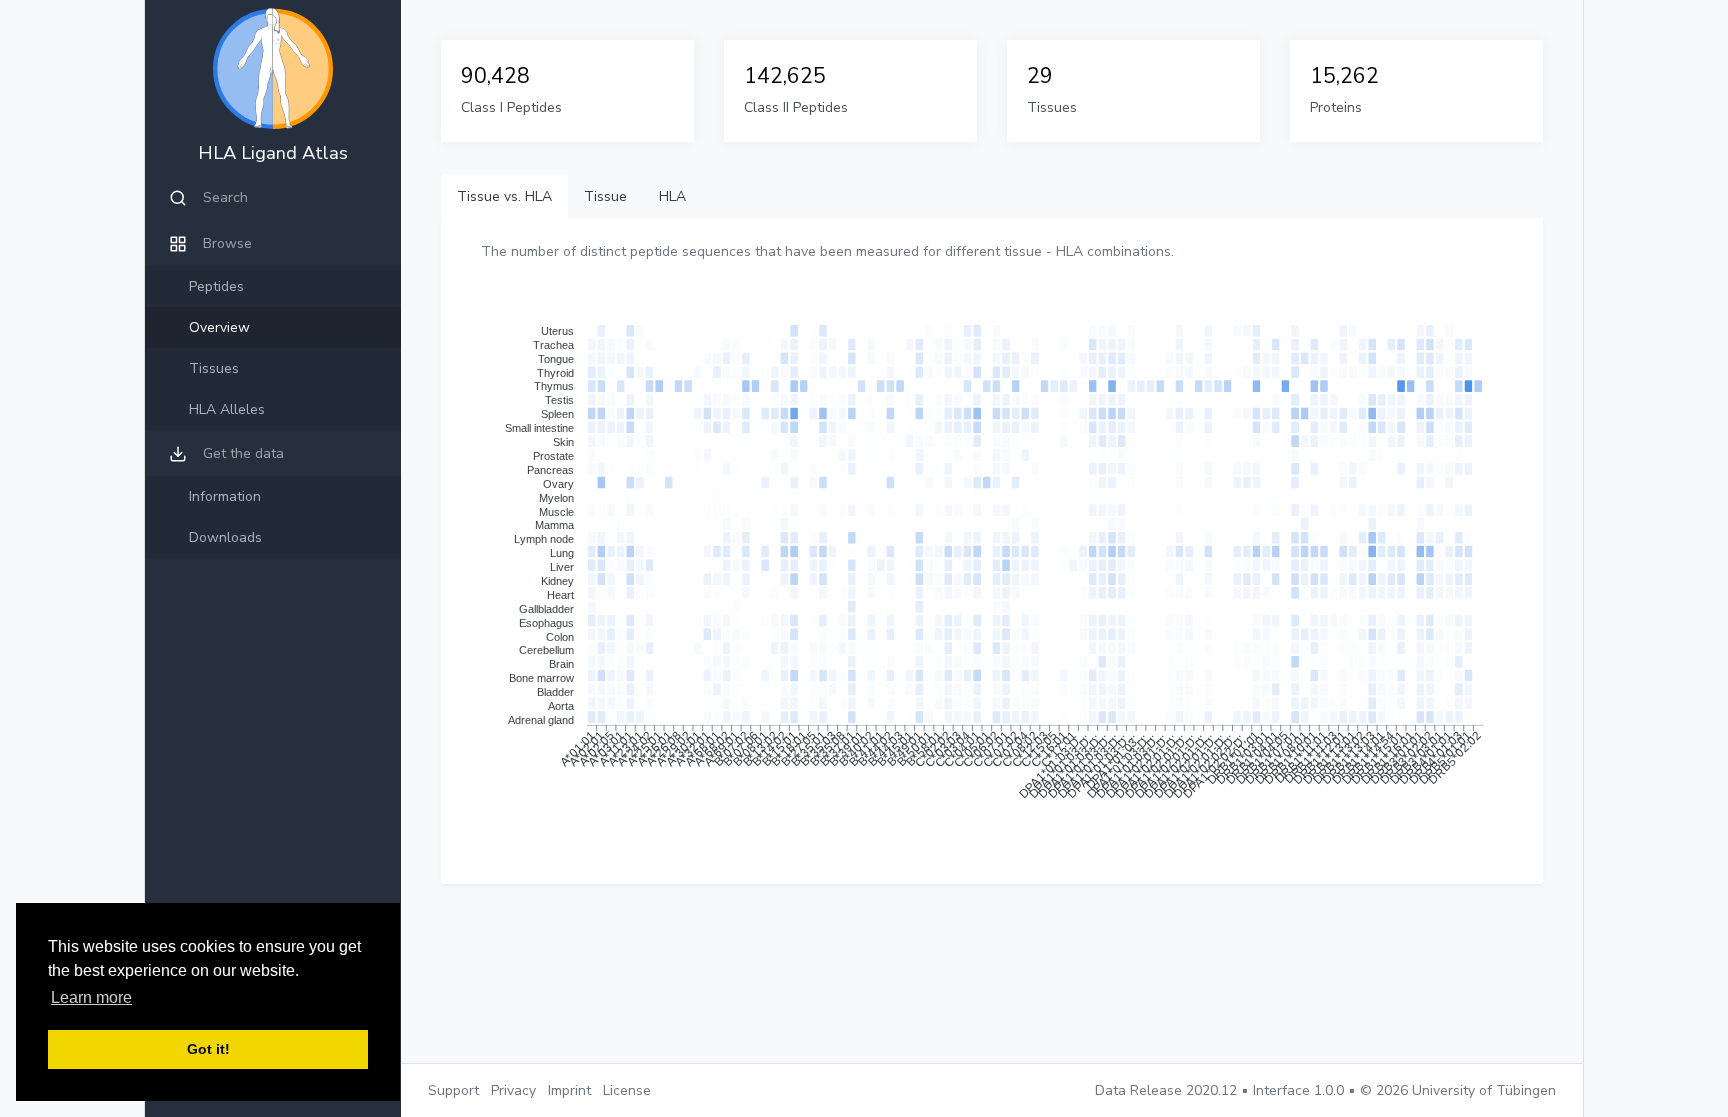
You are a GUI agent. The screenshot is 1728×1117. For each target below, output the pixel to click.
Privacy (513, 1090)
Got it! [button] (208, 1049)
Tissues (214, 368)
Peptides (216, 286)
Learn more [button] (91, 997)
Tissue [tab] (605, 196)
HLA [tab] (672, 196)
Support (453, 1090)
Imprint (569, 1090)
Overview (219, 327)
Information (225, 496)
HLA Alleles (227, 409)
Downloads (225, 537)
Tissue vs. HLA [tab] (504, 196)
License (627, 1090)
